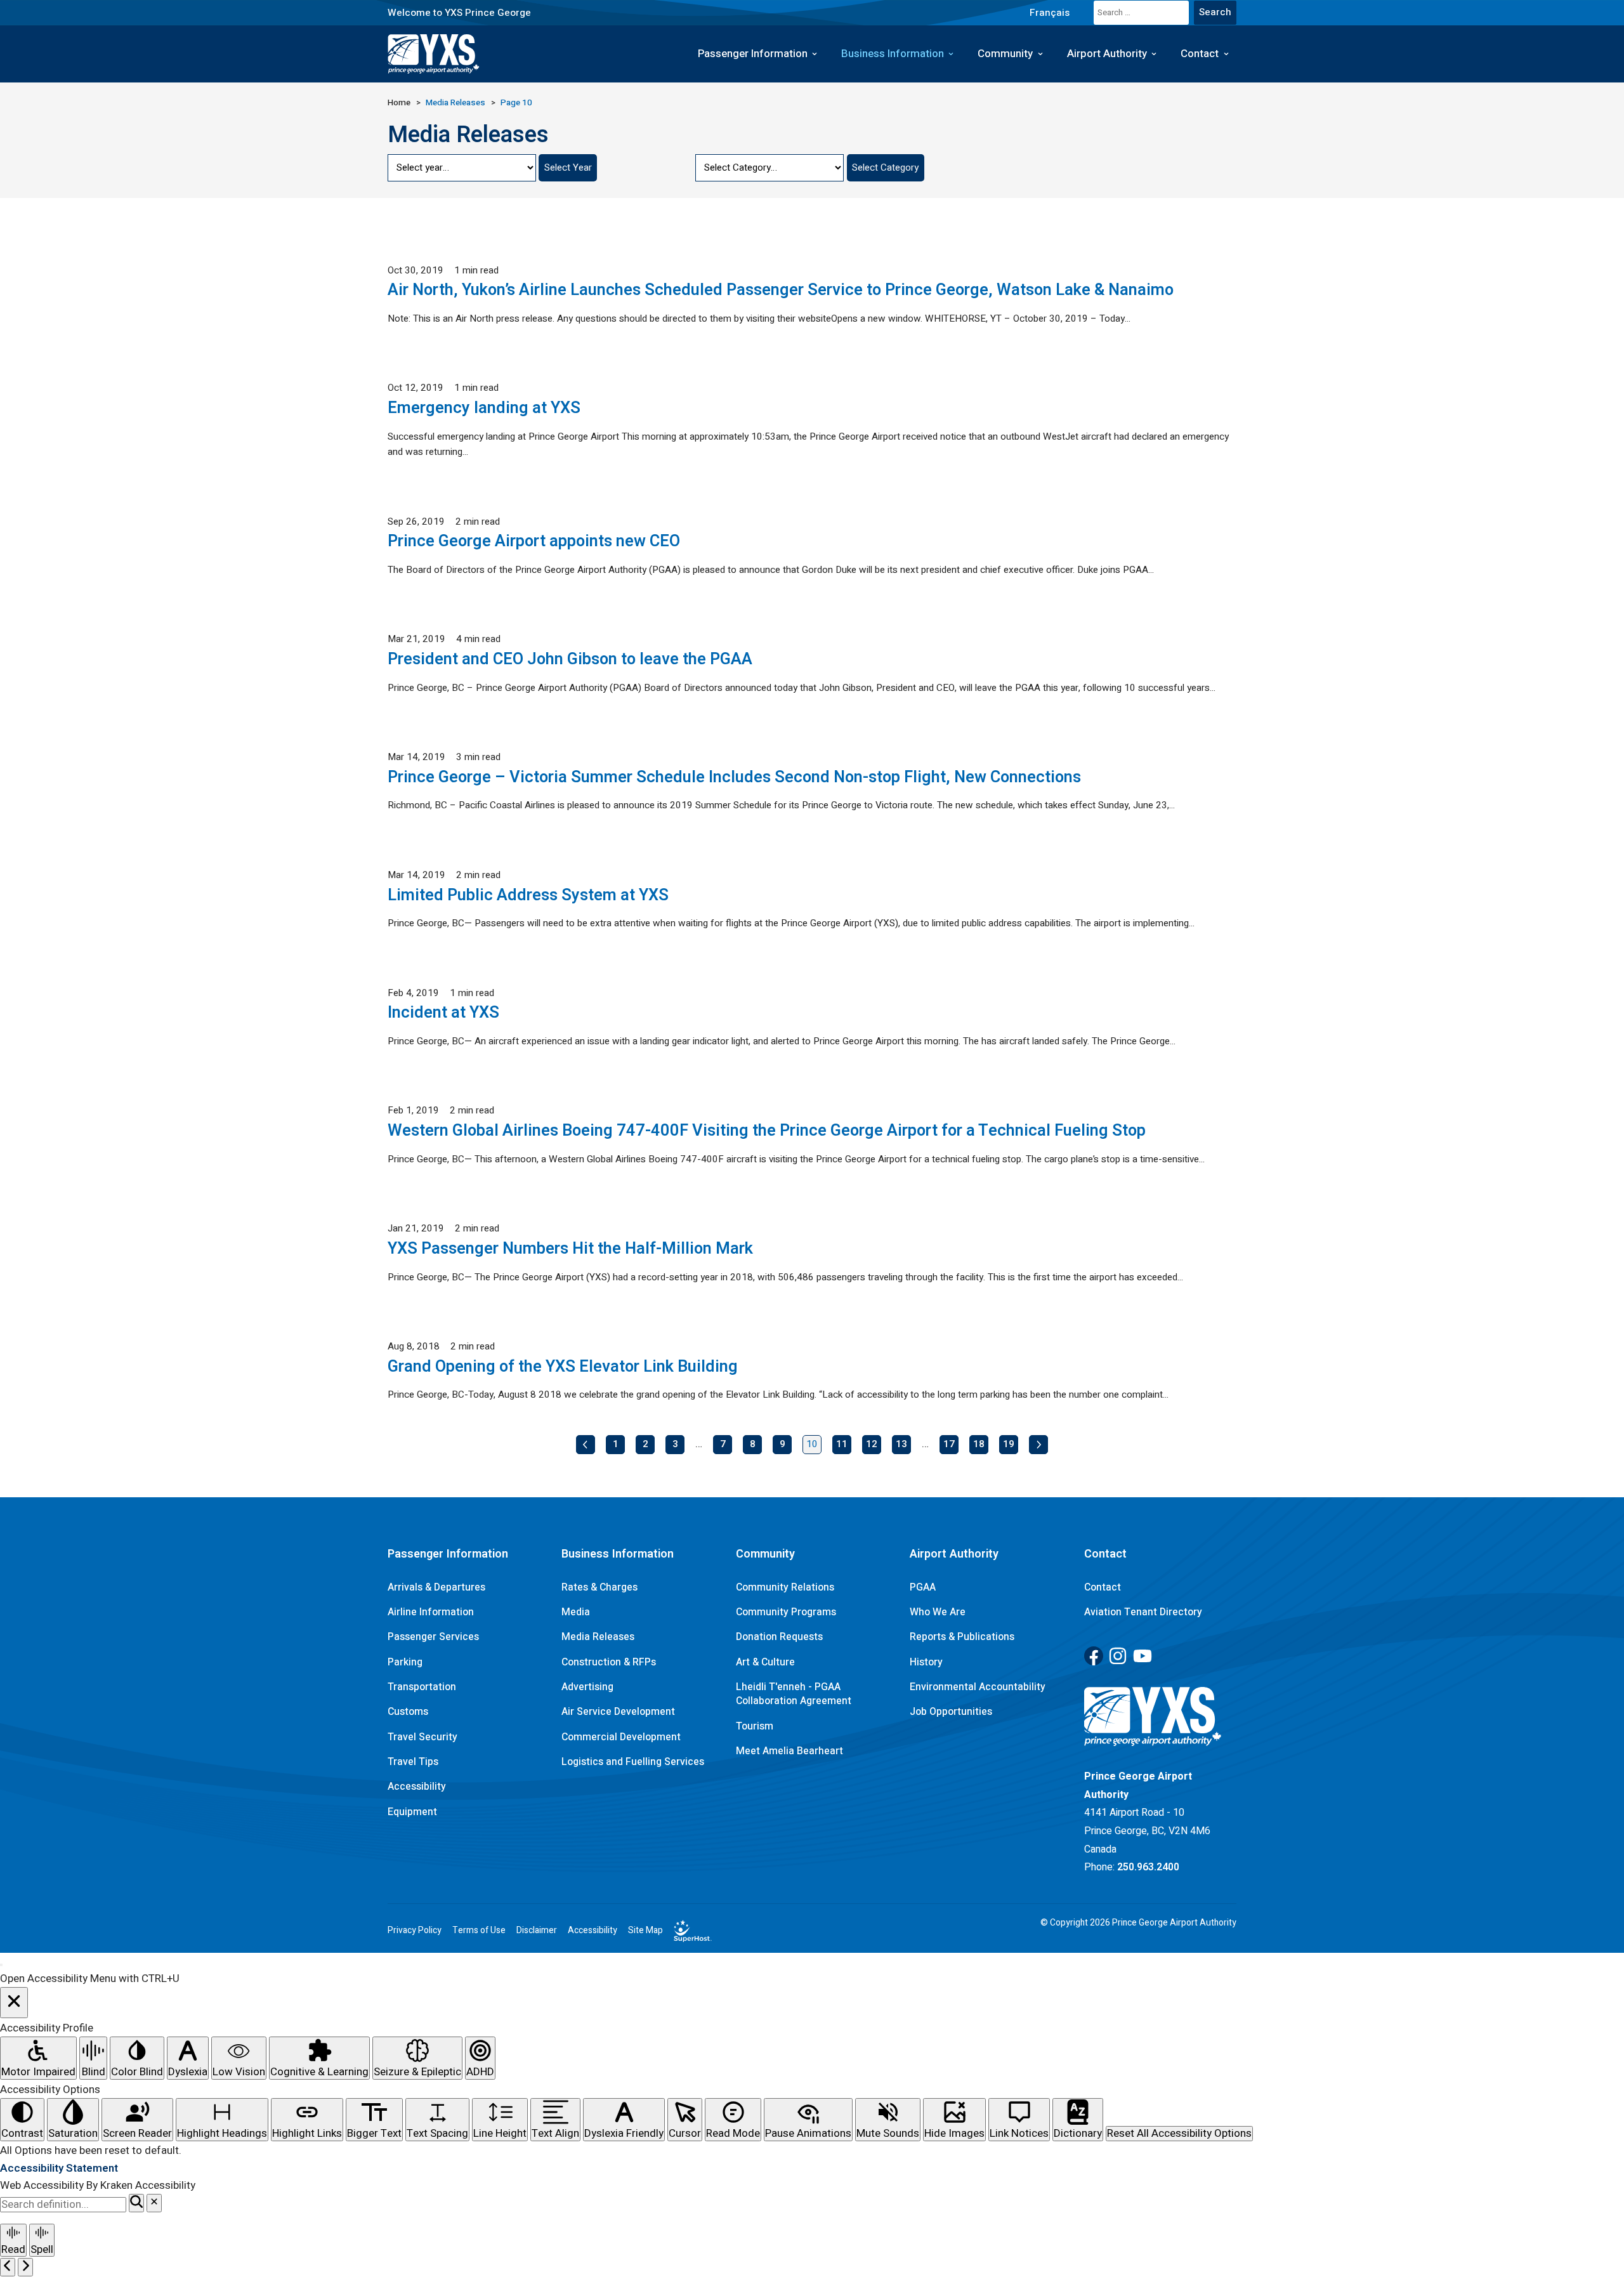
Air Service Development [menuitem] (618, 1712)
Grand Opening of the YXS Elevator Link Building (563, 1367)
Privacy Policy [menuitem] (415, 1931)
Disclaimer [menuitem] (537, 1931)
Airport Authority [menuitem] (1107, 54)
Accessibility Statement (59, 2168)
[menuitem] (1049, 12)
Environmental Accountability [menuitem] (978, 1687)
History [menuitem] (926, 1662)
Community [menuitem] (1005, 54)
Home (399, 103)
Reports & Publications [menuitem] (962, 1637)
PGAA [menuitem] (923, 1587)
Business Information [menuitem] (893, 54)
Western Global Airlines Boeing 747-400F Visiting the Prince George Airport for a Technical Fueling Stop (767, 1131)
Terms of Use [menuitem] (479, 1931)
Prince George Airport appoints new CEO (534, 541)
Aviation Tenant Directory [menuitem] (1143, 1612)
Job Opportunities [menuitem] (951, 1712)
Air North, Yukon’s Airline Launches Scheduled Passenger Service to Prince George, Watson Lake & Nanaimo (781, 290)
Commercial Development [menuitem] (621, 1737)
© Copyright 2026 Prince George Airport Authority (1138, 1923)
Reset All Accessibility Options (1179, 2134)
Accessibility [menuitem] (417, 1787)
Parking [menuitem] (405, 1662)
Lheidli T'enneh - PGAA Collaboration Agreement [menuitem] (794, 1694)
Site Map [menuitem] (645, 1931)
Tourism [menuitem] (755, 1726)
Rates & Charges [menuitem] (599, 1587)
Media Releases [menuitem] (598, 1637)
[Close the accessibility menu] (14, 2003)
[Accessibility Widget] (1, 1965)
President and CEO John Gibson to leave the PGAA (570, 659)
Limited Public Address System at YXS (528, 895)
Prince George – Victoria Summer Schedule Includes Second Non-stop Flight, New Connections (734, 777)
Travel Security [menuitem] (422, 1737)
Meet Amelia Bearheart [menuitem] (789, 1751)
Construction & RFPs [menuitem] (609, 1662)
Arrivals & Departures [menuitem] (436, 1587)
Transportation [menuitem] (422, 1687)
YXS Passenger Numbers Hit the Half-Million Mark (570, 1249)
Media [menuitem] (576, 1612)
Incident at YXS (443, 1013)
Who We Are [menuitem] (938, 1612)
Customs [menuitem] (408, 1712)
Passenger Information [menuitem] (753, 54)
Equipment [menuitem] (412, 1812)
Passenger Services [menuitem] (433, 1637)
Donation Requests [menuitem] (779, 1637)
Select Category (885, 167)
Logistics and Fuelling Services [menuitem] (633, 1762)
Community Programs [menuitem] (786, 1612)
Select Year (568, 167)
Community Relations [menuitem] (785, 1587)
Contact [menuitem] (1200, 54)
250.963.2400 (1148, 1867)
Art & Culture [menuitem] (765, 1662)
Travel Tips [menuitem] (413, 1762)
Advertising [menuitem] (587, 1687)
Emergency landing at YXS (484, 408)
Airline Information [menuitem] (431, 1612)
